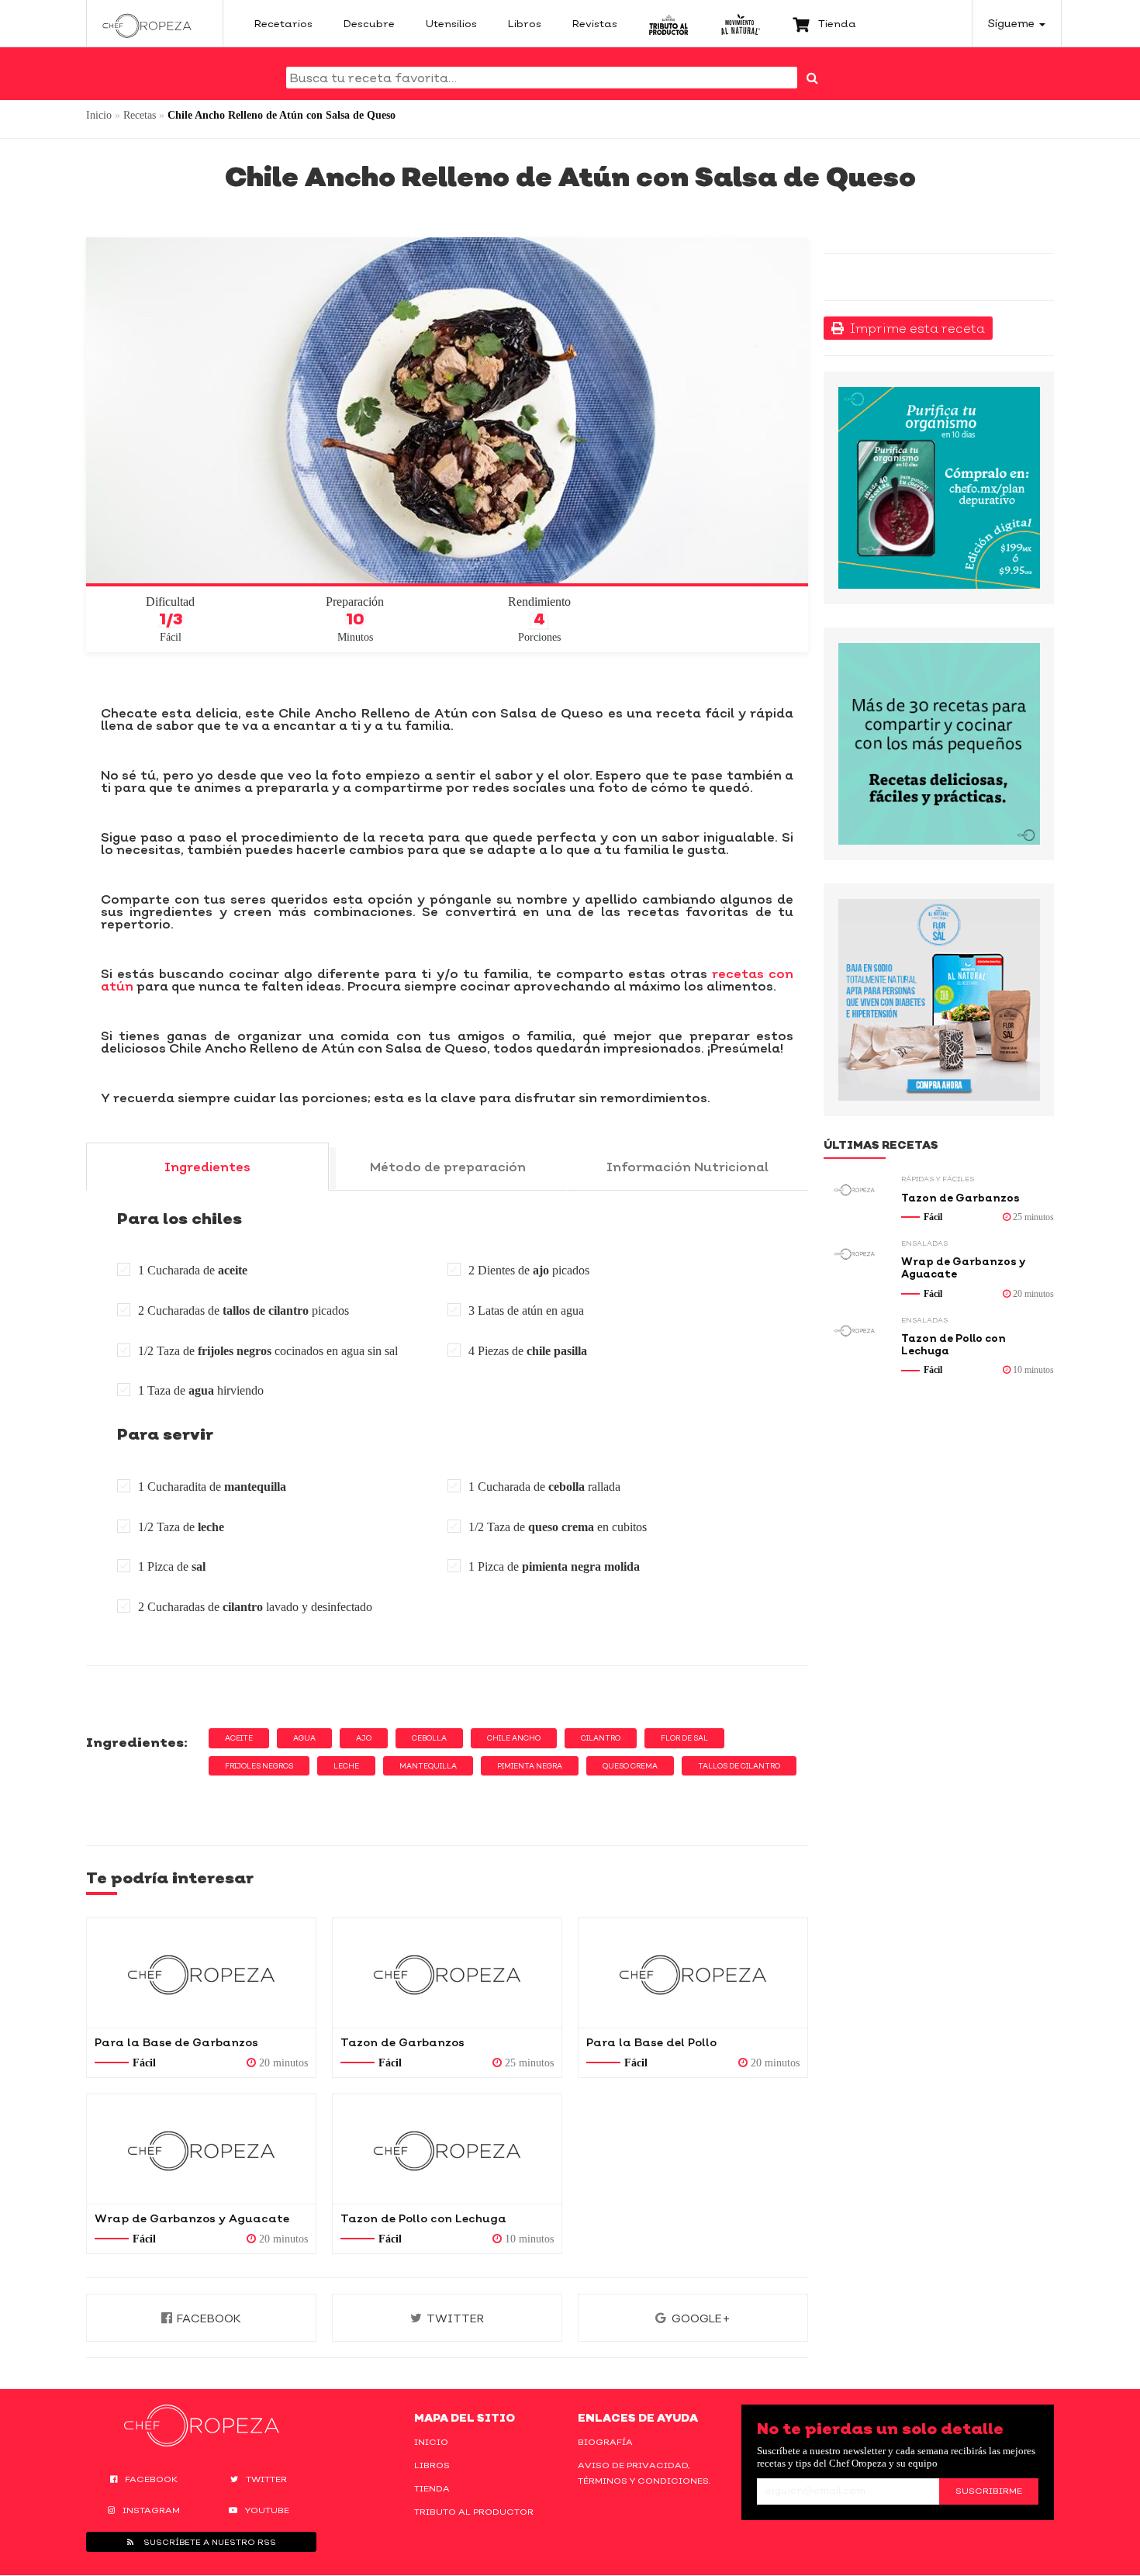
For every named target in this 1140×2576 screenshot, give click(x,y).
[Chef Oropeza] (147, 23)
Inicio (99, 115)
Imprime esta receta (914, 328)
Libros (432, 2465)
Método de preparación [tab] (448, 1167)
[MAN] (740, 23)
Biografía (605, 2442)
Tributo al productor (474, 2512)
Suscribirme (989, 2491)
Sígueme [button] (1013, 23)
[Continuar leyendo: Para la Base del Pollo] (693, 1973)
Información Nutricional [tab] (687, 1167)
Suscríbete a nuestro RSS (209, 2542)
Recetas (140, 115)
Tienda (432, 2488)
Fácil (144, 2063)
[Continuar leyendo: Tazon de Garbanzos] (447, 1973)
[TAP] (669, 23)
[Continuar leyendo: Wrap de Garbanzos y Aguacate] (201, 2149)
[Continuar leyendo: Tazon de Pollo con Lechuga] (447, 2149)
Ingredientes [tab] (207, 1167)
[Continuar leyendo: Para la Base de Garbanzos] (201, 1973)
